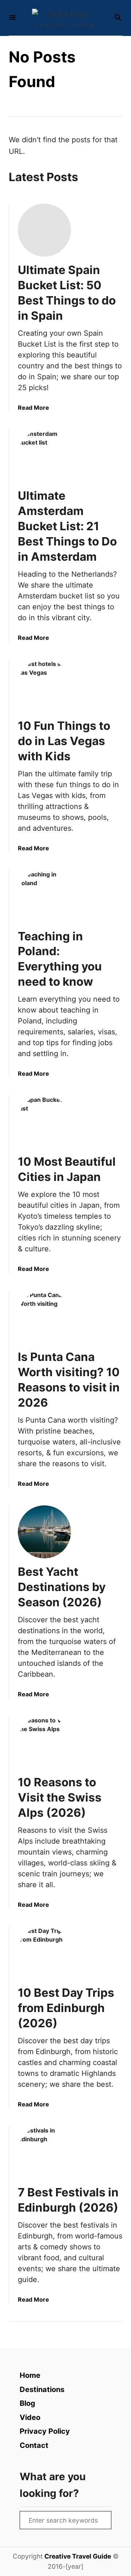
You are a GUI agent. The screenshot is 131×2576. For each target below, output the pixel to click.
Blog (27, 2403)
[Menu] (12, 18)
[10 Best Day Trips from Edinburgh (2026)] (44, 1953)
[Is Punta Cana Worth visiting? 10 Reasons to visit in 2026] (44, 1317)
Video (30, 2417)
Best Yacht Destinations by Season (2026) (62, 1587)
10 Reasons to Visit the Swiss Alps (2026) (60, 1797)
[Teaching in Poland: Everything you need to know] (44, 896)
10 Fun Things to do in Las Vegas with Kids (64, 741)
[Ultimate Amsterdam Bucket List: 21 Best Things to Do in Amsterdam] (44, 456)
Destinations (42, 2389)
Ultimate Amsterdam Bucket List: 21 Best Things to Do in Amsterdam (67, 526)
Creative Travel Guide (78, 2556)
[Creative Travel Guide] (65, 18)
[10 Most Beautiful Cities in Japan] (44, 1122)
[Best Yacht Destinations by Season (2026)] (44, 1532)
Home (30, 2375)
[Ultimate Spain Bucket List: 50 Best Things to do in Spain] (44, 230)
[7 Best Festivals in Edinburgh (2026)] (44, 2152)
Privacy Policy (45, 2431)
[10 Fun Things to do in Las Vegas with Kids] (44, 686)
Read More (33, 408)
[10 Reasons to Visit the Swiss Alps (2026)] (44, 1742)
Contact (34, 2445)
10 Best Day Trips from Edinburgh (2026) (66, 2008)
